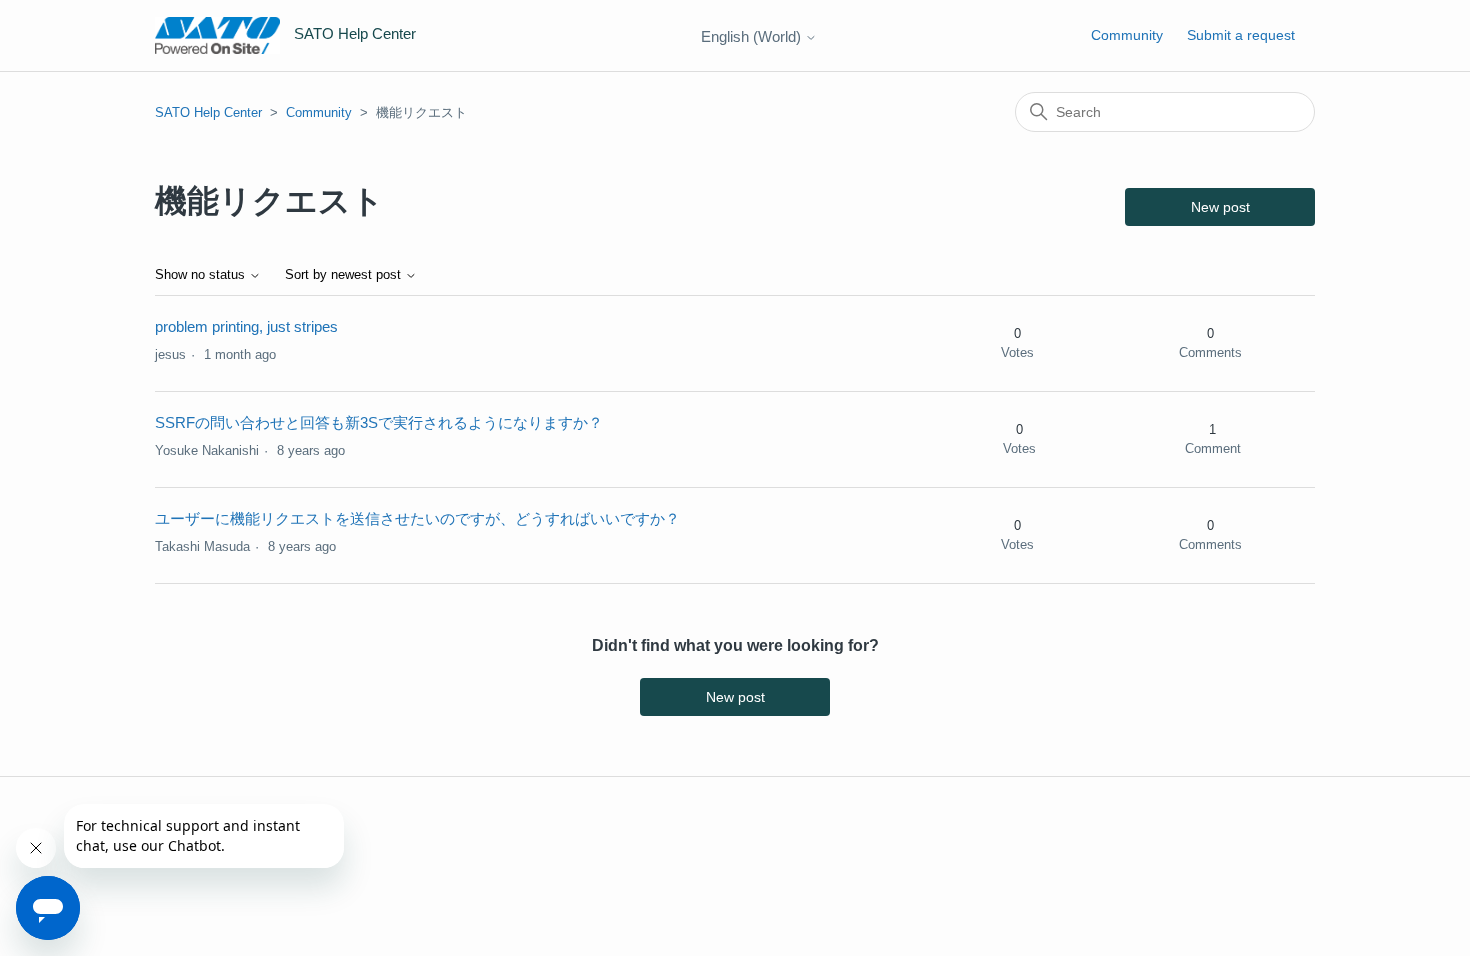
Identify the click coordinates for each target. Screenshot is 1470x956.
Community (1127, 35)
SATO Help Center (208, 112)
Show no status (202, 275)
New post (1220, 207)
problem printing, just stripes (246, 326)
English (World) (753, 36)
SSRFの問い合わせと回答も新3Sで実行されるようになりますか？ (379, 422)
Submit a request (1241, 35)
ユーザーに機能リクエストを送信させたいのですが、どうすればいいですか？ (417, 518)
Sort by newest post (345, 275)
